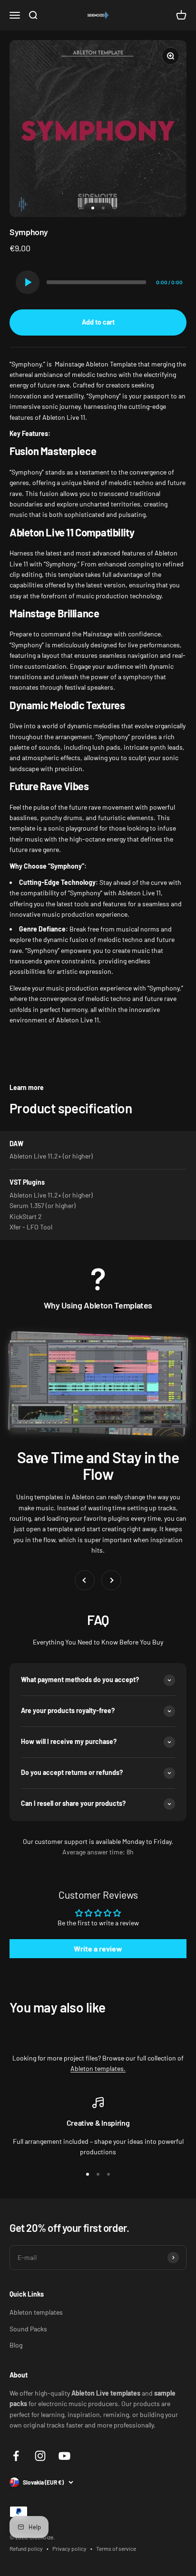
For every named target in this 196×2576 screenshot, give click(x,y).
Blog (16, 2345)
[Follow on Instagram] (40, 2456)
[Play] (28, 282)
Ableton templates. (98, 2068)
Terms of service (116, 2548)
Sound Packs (28, 2329)
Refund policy (26, 2548)
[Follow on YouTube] (64, 2456)
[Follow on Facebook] (16, 2456)
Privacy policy (69, 2548)
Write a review (98, 1948)
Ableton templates (36, 2312)
